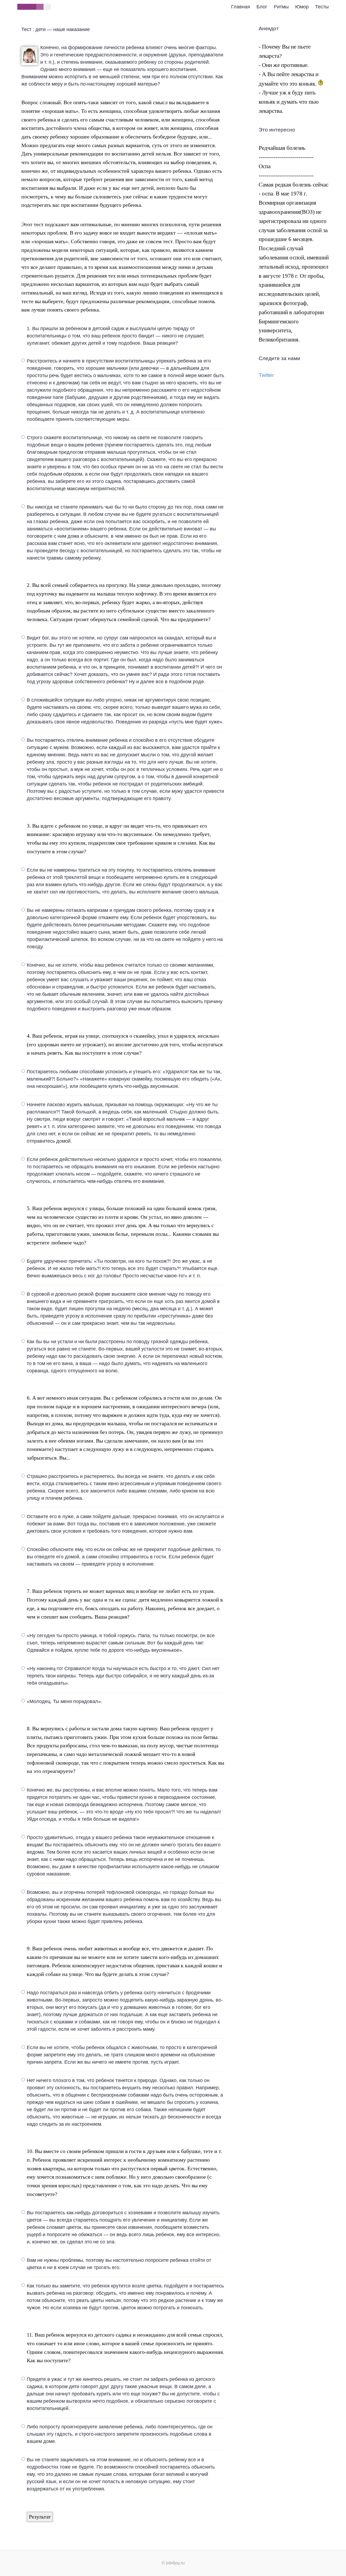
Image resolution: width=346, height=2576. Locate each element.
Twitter (266, 375)
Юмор (302, 7)
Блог (262, 7)
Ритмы (281, 7)
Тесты (322, 7)
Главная (241, 7)
